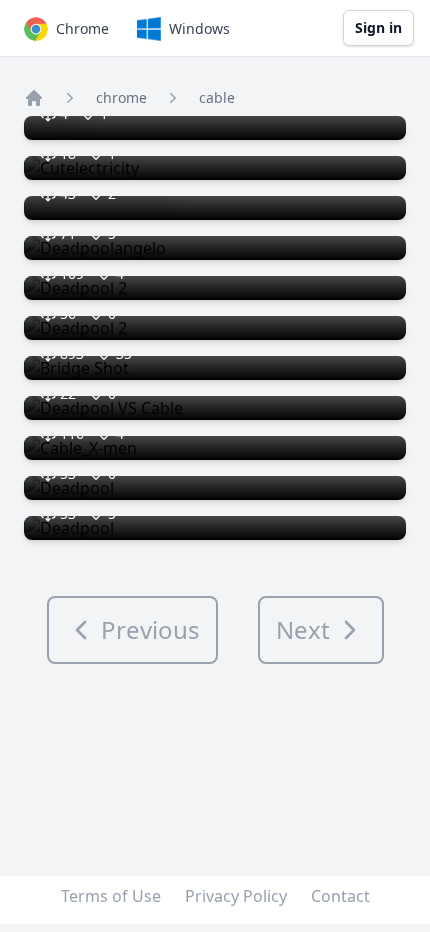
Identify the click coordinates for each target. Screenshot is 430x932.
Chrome (82, 28)
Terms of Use (111, 896)
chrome (121, 97)
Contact (340, 896)
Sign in (378, 27)
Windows (199, 28)
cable (217, 97)
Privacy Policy (236, 896)
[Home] (34, 98)
